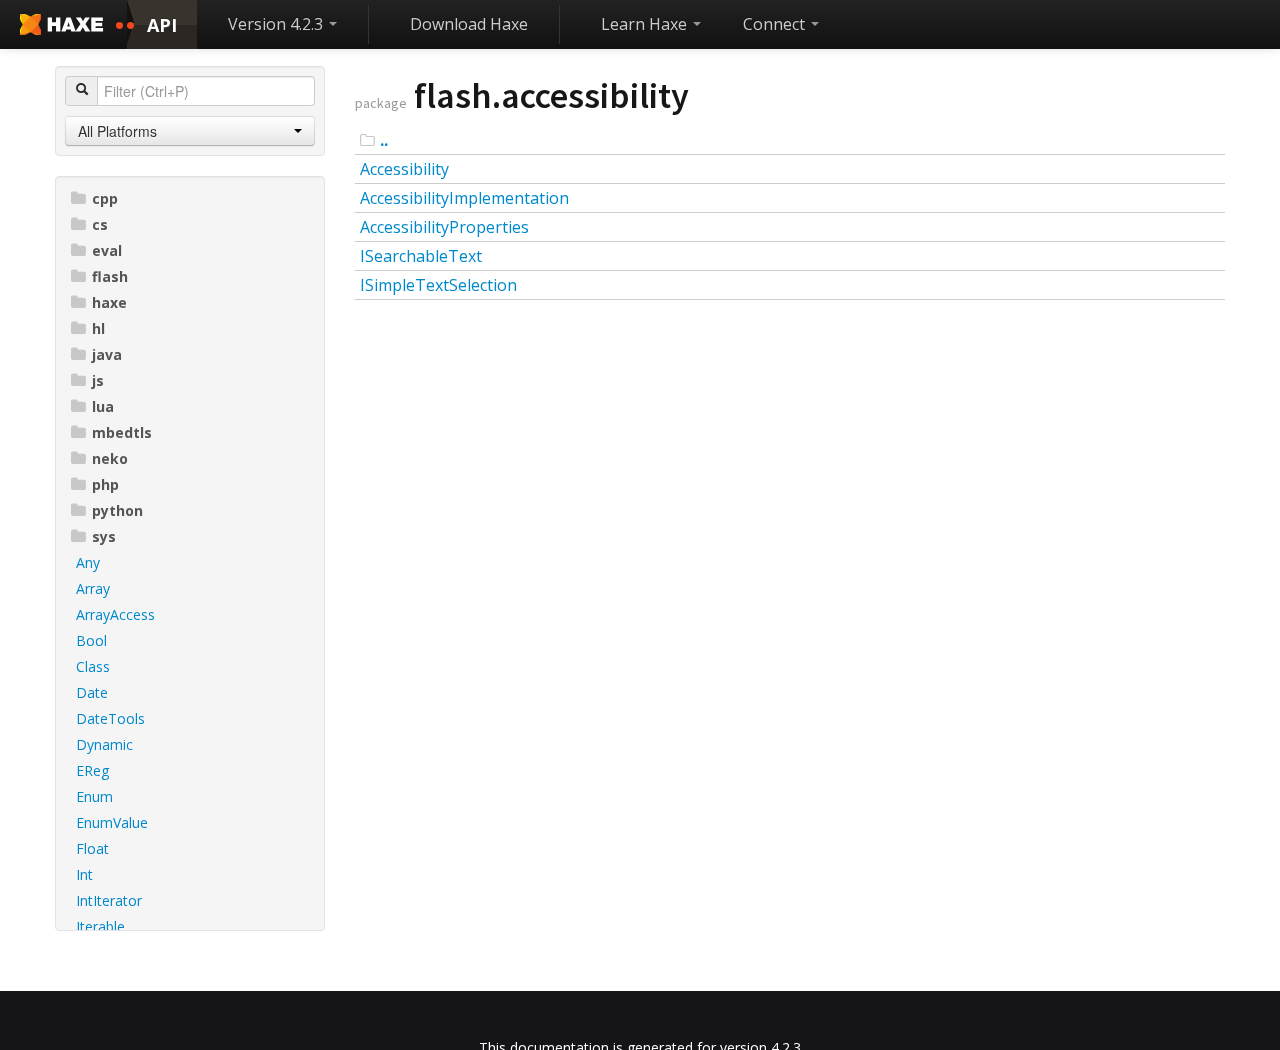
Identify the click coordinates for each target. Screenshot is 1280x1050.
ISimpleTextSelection (438, 285)
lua (103, 406)
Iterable (100, 926)
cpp (105, 198)
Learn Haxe (646, 24)
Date (92, 692)
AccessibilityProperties (444, 227)
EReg (92, 770)
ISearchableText (421, 256)
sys (104, 536)
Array (93, 588)
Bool (91, 640)
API (162, 25)
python (117, 510)
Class (93, 666)
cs (100, 224)
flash (110, 276)
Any (88, 562)
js (98, 380)
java (107, 354)
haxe (109, 302)
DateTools (110, 718)
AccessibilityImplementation (464, 198)
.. (384, 140)
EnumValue (112, 822)
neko (110, 458)
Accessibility (404, 169)
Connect (776, 24)
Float (92, 848)
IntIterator (109, 900)
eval (107, 250)
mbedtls (122, 432)
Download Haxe (469, 24)
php (105, 484)
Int (84, 874)
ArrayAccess (115, 614)
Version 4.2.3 (277, 24)
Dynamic (104, 744)
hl (98, 328)
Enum (94, 796)
